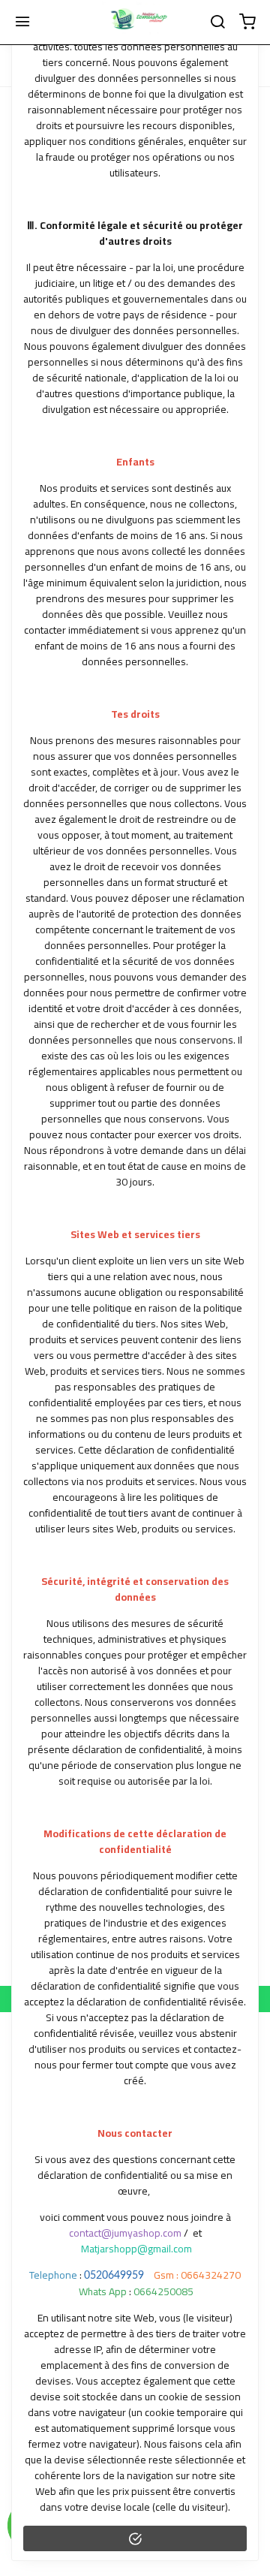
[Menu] (22, 23)
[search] (217, 23)
